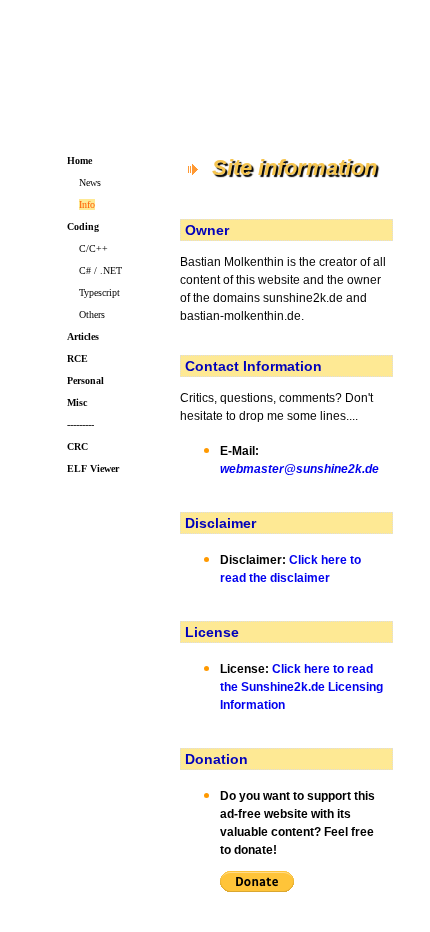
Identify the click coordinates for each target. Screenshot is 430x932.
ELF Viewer (93, 468)
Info (87, 204)
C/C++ (93, 248)
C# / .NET (100, 270)
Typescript (99, 292)
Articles (83, 336)
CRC (77, 446)
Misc (77, 402)
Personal (85, 380)
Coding (83, 226)
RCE (77, 358)
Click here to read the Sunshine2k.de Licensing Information (301, 687)
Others (92, 314)
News (90, 182)
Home (79, 160)
